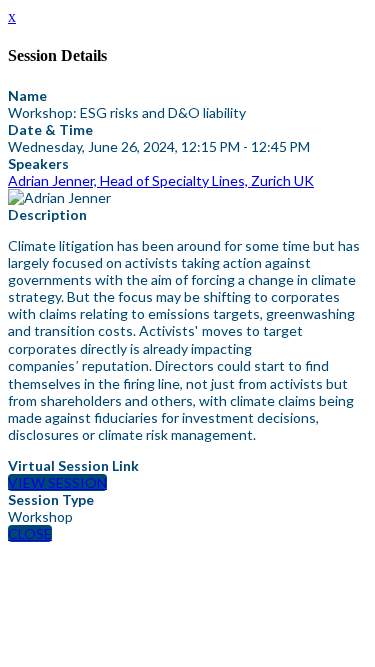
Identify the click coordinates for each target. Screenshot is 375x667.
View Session (57, 482)
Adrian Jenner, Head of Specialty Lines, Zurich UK (161, 180)
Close (30, 533)
